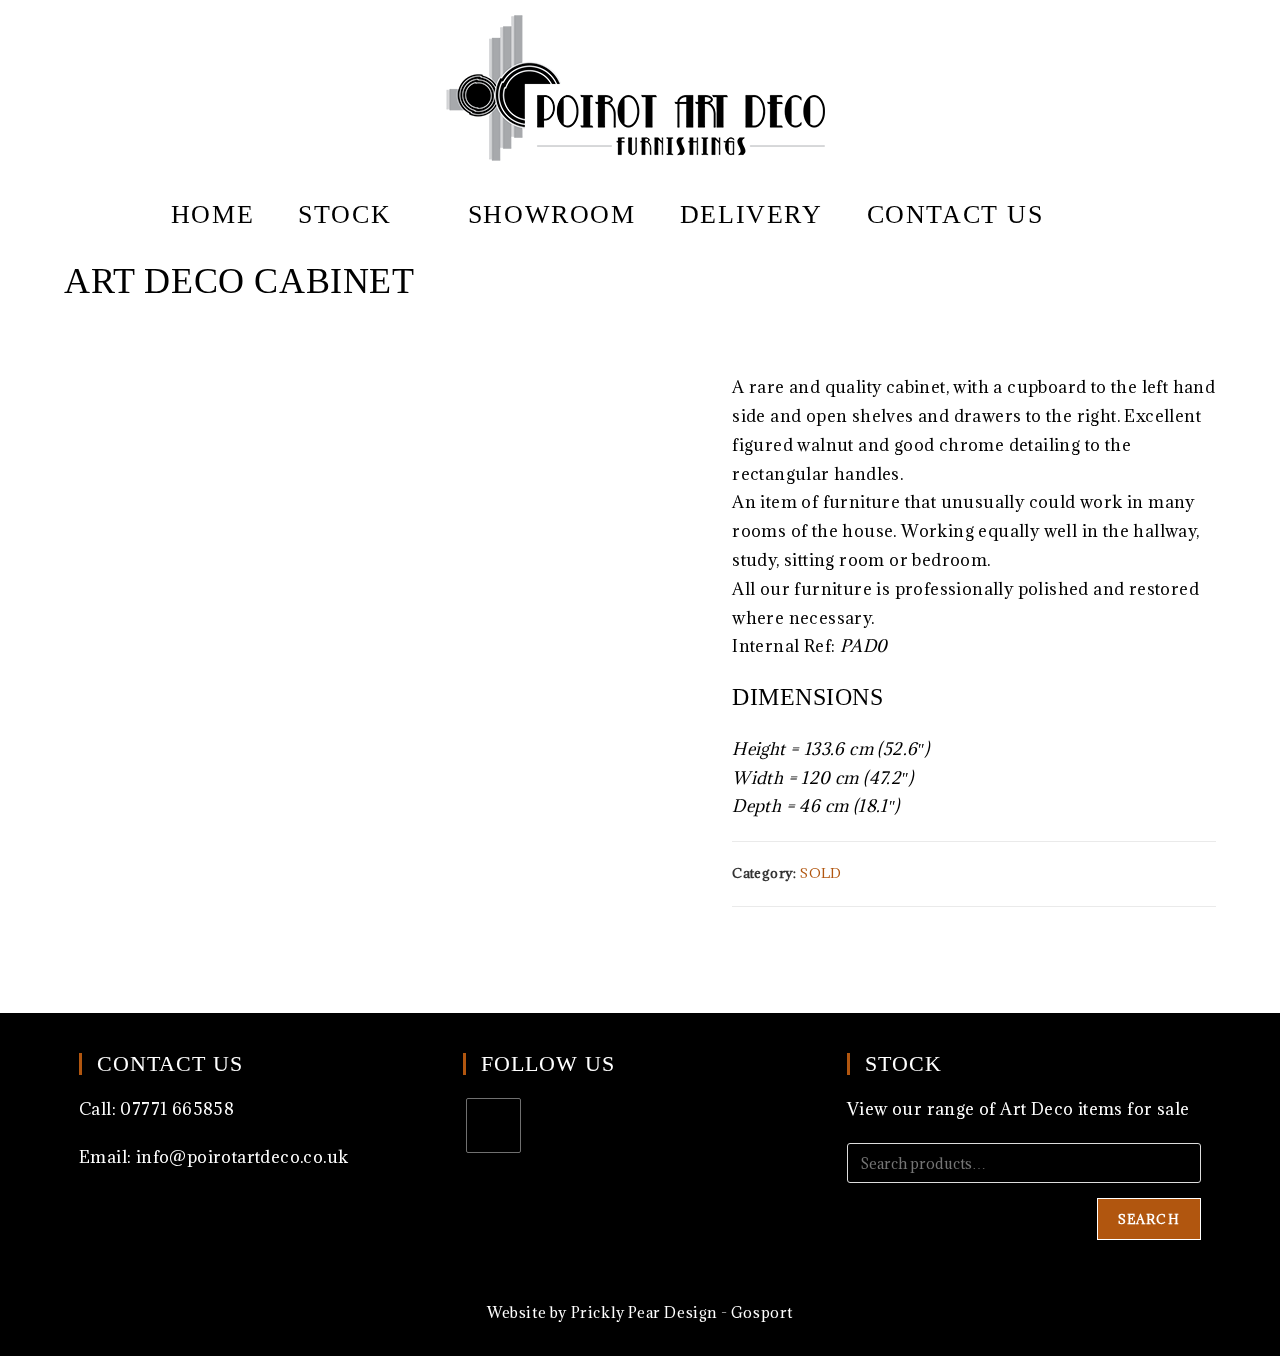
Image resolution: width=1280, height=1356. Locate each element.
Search (1149, 1219)
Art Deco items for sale (1094, 1109)
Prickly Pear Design (644, 1312)
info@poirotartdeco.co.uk (242, 1157)
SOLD (821, 873)
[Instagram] (493, 1125)
